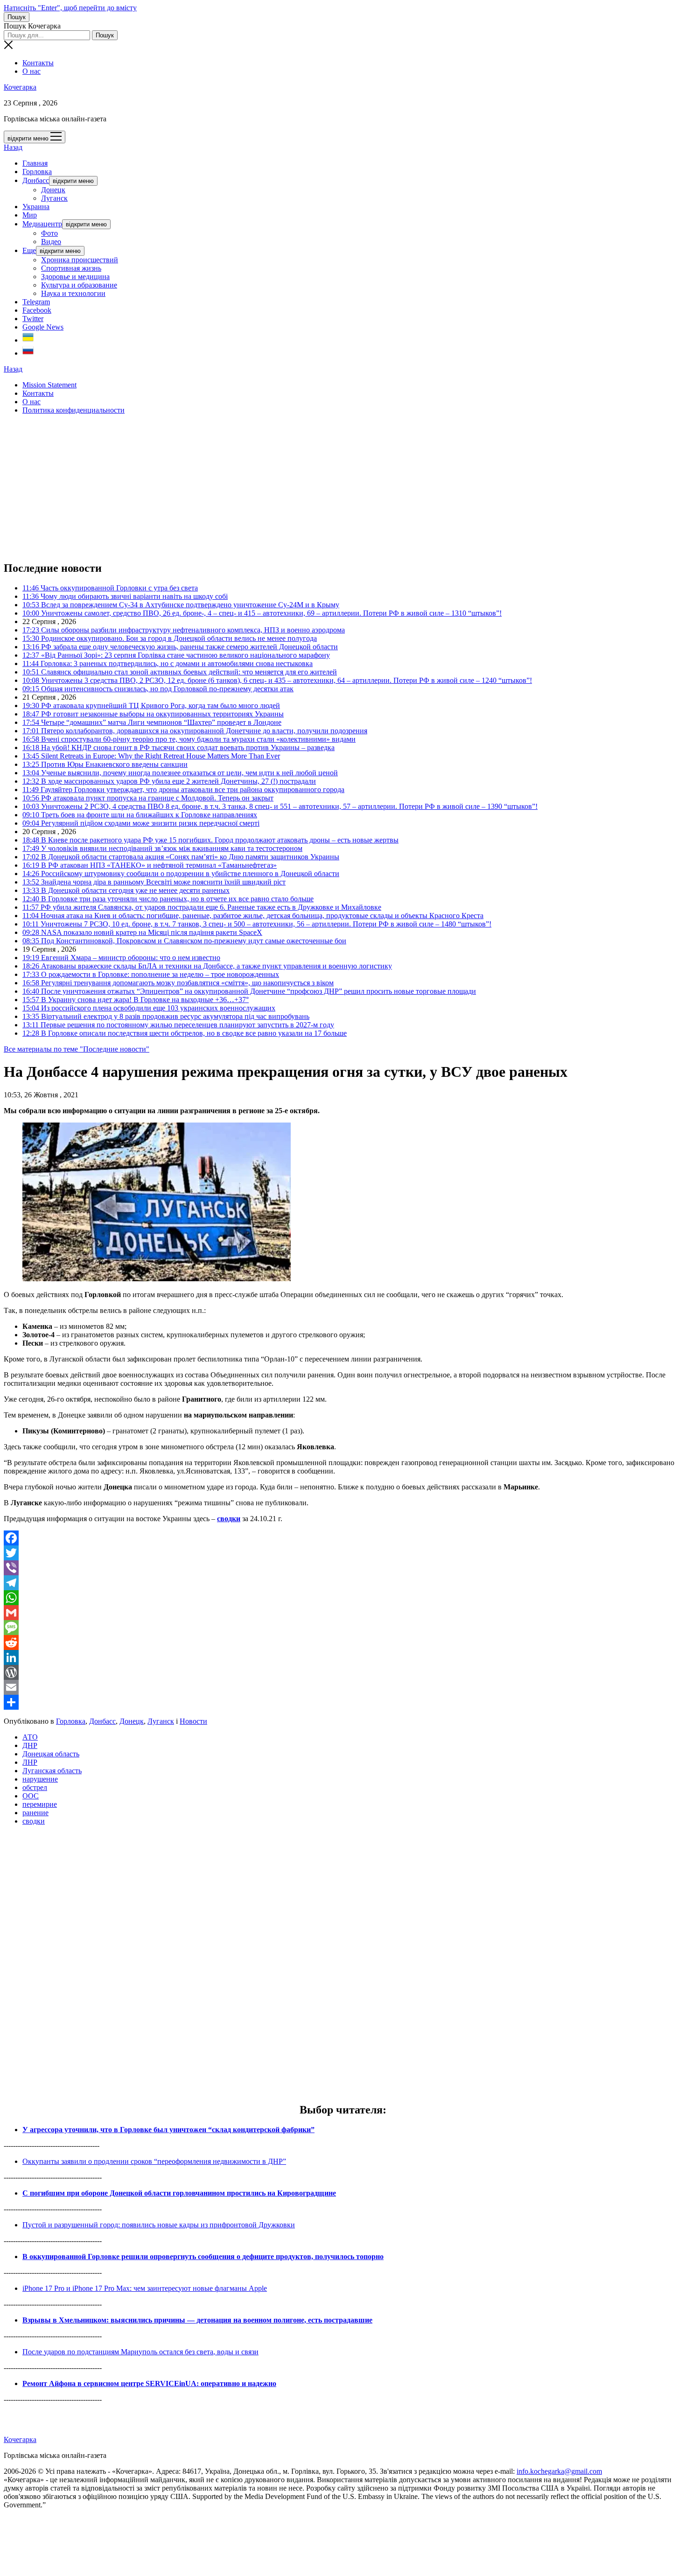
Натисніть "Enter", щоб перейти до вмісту (70, 8)
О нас (31, 71)
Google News (43, 327)
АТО (30, 1737)
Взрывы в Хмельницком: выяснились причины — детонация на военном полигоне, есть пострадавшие (197, 2320)
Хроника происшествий (80, 260)
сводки (229, 1519)
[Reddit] (343, 1642)
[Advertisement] (284, 487)
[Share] (343, 1702)
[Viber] (343, 1568)
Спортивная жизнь (71, 268)
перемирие (40, 1804)
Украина (36, 207)
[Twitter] (343, 1553)
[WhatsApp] (343, 1598)
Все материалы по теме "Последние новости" (77, 1049)
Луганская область (52, 1771)
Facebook (37, 310)
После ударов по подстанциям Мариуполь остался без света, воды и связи (140, 2352)
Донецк (53, 190)
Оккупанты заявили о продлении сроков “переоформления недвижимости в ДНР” (154, 2161)
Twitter (33, 319)
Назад (13, 147)
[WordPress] (343, 1672)
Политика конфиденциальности (73, 410)
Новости (193, 1721)
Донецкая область (51, 1754)
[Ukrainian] (28, 340)
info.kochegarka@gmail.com (559, 2471)
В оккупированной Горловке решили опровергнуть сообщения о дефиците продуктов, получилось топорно (203, 2257)
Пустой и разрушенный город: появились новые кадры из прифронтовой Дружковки (159, 2225)
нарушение (40, 1779)
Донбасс (36, 180)
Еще (29, 250)
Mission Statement (49, 385)
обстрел (35, 1787)
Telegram (36, 302)
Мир (30, 215)
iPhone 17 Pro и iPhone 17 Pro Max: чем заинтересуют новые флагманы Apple (145, 2288)
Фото (49, 233)
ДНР (30, 1745)
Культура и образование (79, 285)
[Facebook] (343, 1538)
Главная (35, 163)
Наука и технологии (73, 293)
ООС (31, 1796)
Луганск (54, 198)
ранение (35, 1813)
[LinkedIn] (343, 1657)
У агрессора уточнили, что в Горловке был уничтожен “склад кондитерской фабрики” (168, 2130)
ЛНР (30, 1762)
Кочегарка (20, 87)
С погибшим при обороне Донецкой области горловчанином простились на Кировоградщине (179, 2193)
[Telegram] (343, 1583)
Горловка (37, 172)
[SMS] (343, 1628)
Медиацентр (42, 224)
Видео (51, 242)
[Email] (343, 1687)
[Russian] (28, 353)
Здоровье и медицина (75, 277)
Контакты (38, 63)
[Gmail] (343, 1613)
